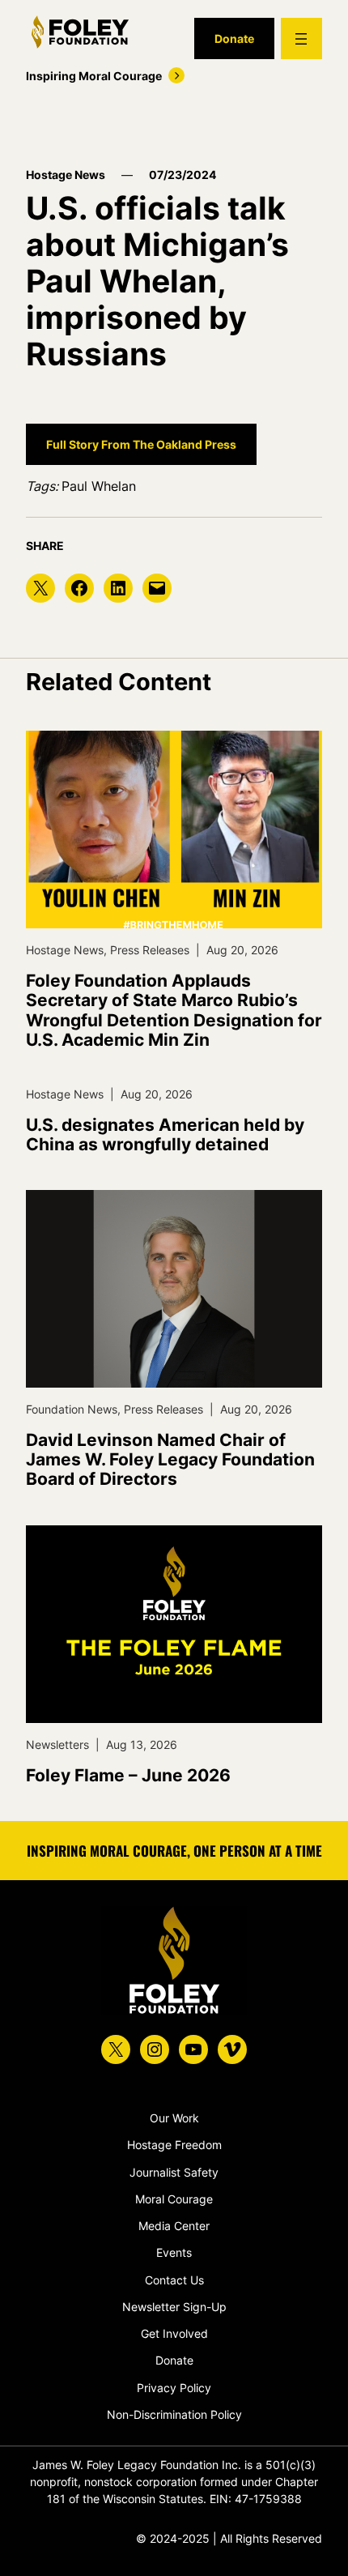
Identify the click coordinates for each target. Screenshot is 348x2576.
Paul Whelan (99, 486)
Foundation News (72, 1409)
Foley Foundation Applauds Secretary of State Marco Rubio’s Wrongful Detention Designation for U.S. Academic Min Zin (174, 1010)
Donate (234, 38)
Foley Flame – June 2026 (128, 1776)
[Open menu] (301, 38)
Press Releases (150, 950)
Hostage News (66, 175)
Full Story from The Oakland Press (141, 444)
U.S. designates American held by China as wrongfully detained (165, 1135)
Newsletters (57, 1744)
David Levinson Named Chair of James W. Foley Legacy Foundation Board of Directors (170, 1460)
